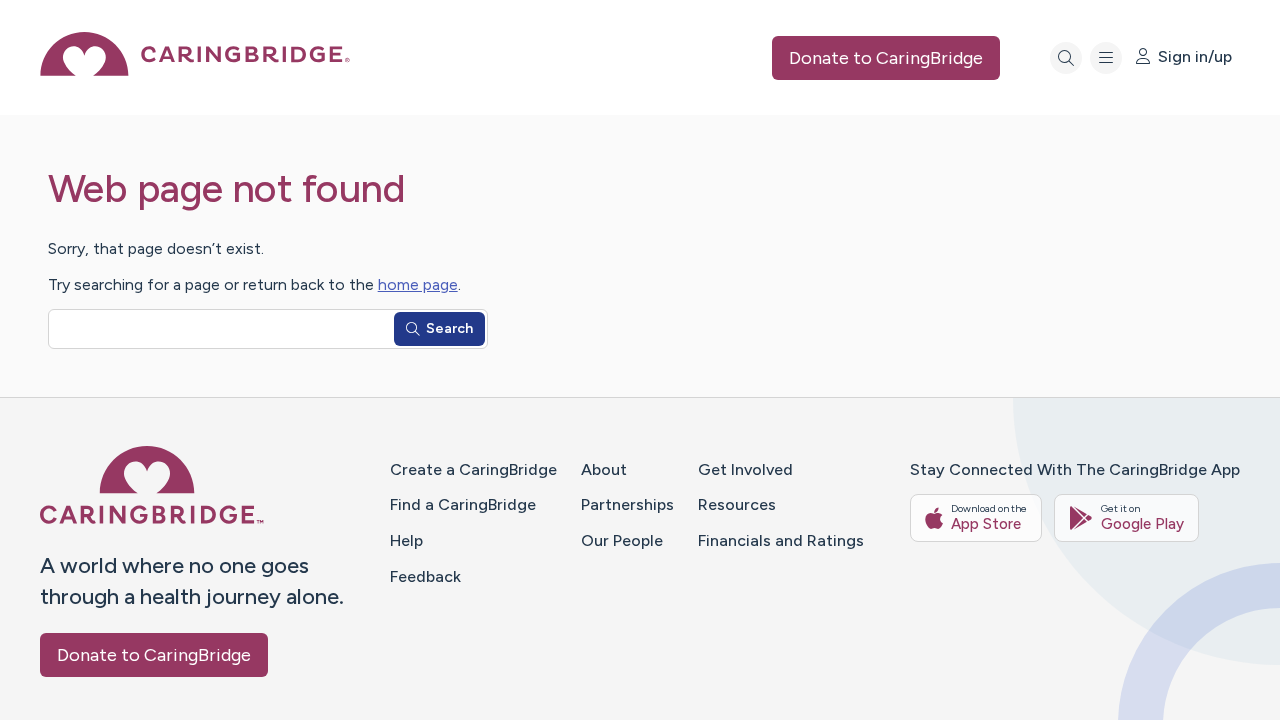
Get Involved (745, 469)
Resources (737, 504)
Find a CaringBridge (463, 504)
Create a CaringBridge (473, 469)
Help (406, 540)
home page (418, 284)
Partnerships (627, 504)
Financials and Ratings (781, 540)
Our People (622, 540)
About (604, 469)
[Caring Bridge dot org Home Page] (195, 70)
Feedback (425, 576)
